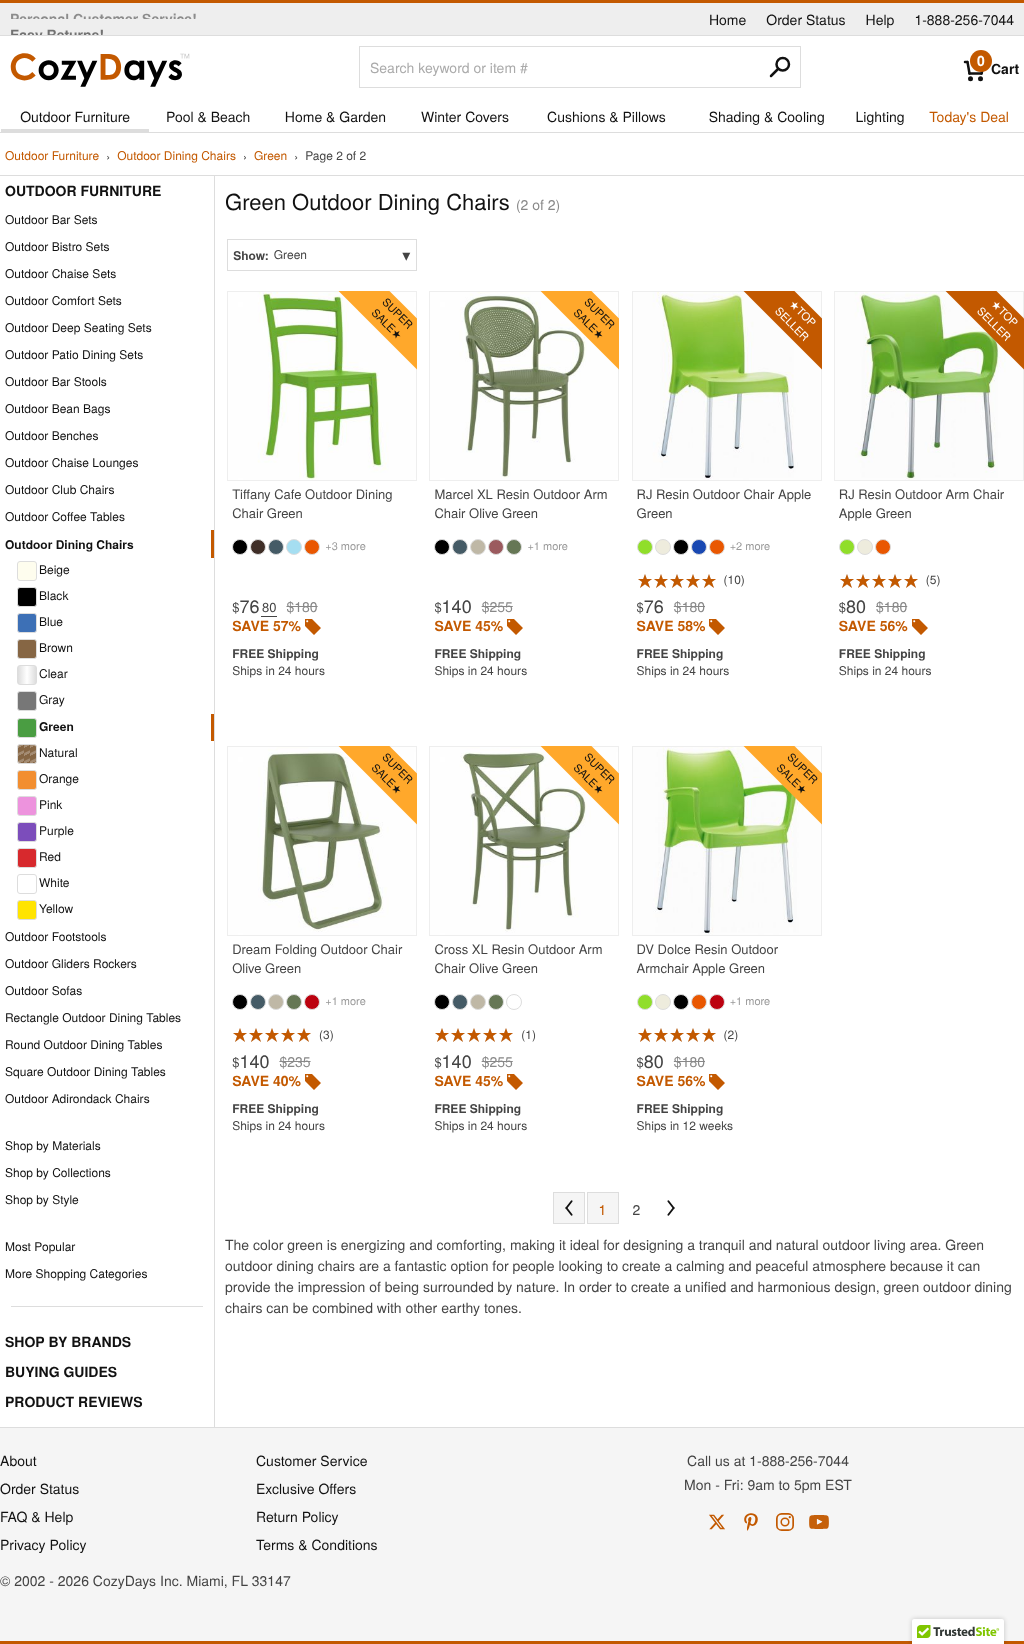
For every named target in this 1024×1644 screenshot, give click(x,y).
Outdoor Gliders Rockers (71, 963)
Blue (51, 621)
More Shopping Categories (76, 1273)
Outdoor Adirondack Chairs (77, 1098)
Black (53, 595)
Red (50, 856)
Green (270, 156)
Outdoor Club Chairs (59, 489)
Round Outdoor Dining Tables (83, 1044)
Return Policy (297, 1516)
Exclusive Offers (306, 1488)
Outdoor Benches (51, 435)
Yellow (56, 908)
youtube (819, 1522)
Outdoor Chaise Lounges (71, 462)
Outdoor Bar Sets (51, 219)
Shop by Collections (58, 1172)
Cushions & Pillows (606, 116)
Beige (54, 569)
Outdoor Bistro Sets (57, 246)
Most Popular (40, 1246)
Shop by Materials (53, 1145)
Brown (56, 647)
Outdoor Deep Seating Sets (78, 327)
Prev (569, 1208)
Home (727, 19)
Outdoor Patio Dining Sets (74, 354)
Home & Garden (335, 116)
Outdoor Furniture (75, 116)
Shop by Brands (68, 1342)
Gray (52, 699)
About (18, 1460)
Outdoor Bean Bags (57, 408)
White (54, 882)
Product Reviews (73, 1402)
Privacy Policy (43, 1544)
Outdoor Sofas (43, 990)
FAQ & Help (36, 1516)
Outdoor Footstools (56, 936)
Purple (56, 830)
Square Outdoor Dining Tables (85, 1071)
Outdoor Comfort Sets (63, 300)
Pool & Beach (208, 116)
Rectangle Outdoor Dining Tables (93, 1017)
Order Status (805, 19)
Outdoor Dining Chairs (176, 156)
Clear (53, 673)
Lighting (880, 116)
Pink (50, 804)
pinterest (751, 1522)
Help (880, 19)
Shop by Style (42, 1199)
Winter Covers (465, 116)
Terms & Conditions (317, 1544)
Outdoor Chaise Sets (60, 273)
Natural (58, 752)
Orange (59, 778)
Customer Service (311, 1460)
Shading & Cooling (767, 116)
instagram (785, 1522)
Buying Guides (61, 1372)
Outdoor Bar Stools (56, 381)
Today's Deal (969, 116)
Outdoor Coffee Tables (65, 516)
